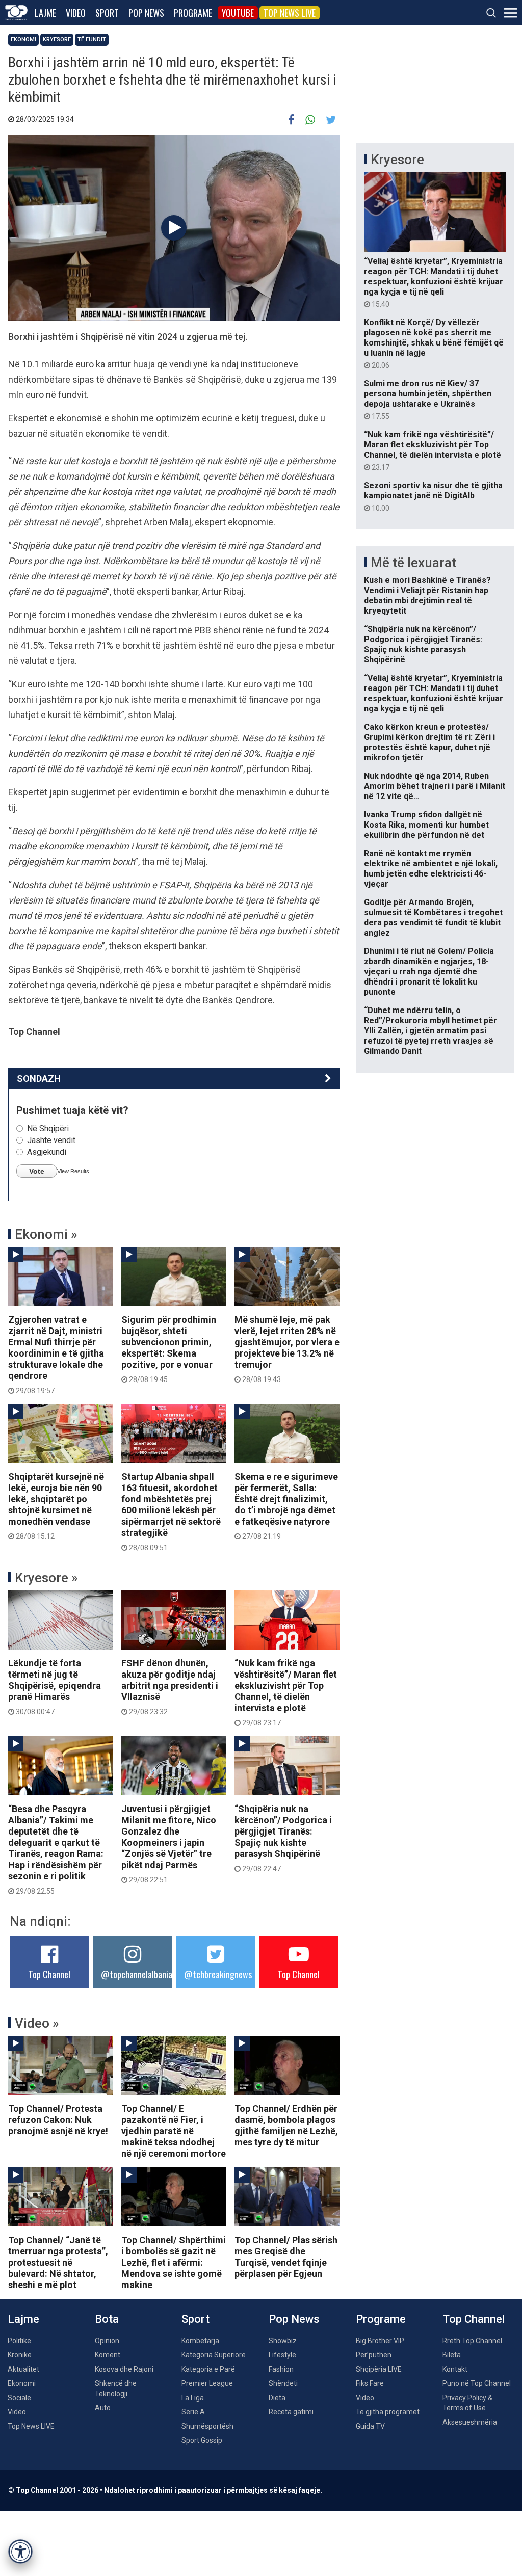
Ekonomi (23, 39)
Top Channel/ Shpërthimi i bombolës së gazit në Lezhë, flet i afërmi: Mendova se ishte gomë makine (174, 2262)
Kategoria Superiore (214, 2355)
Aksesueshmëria (470, 2422)
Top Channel (49, 1974)
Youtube (238, 13)
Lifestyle (282, 2355)
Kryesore (57, 39)
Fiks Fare (370, 2383)
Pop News (146, 13)
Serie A (193, 2412)
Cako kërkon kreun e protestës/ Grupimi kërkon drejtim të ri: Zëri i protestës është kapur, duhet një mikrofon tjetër (429, 742)
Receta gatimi (291, 2412)
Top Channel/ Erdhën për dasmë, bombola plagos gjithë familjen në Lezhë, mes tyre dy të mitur (286, 2125)
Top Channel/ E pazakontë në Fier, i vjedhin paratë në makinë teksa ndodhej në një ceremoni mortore (174, 2131)
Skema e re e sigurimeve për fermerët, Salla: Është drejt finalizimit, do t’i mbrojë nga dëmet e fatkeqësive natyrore (286, 1506)
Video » (37, 2023)
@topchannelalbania (137, 1974)
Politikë (19, 2341)
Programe (193, 13)
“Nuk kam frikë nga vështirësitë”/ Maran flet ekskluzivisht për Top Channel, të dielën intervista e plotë (286, 1692)
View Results (73, 1171)
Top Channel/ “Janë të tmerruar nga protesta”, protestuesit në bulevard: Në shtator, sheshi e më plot (58, 2262)
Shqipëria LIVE (379, 2369)
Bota (107, 2319)
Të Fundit (92, 39)
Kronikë (20, 2355)
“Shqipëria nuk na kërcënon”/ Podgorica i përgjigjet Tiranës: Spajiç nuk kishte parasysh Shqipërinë (283, 1838)
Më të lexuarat (413, 563)
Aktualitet (23, 2369)
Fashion (281, 2369)
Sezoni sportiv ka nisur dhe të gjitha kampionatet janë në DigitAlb (433, 496)
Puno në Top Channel (477, 2383)
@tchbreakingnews (218, 1974)
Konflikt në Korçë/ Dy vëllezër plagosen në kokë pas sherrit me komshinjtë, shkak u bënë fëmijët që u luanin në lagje (434, 343)
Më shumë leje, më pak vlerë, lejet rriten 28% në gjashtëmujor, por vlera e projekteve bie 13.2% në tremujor (287, 1349)
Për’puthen (374, 2355)
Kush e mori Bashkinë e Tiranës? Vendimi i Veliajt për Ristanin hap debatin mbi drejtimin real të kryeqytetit (427, 595)
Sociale (19, 2398)
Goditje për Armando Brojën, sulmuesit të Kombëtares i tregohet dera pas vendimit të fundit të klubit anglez (433, 918)
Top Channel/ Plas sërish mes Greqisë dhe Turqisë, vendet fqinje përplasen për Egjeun (286, 2257)
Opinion (107, 2341)
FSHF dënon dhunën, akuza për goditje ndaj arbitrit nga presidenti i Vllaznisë (170, 1687)
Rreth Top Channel (472, 2341)
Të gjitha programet (388, 2412)
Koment (108, 2355)
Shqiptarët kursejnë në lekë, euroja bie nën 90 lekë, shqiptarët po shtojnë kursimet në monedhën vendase (56, 1506)
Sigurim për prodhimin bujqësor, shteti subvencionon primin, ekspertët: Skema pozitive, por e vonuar (169, 1349)
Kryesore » (46, 1578)
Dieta (277, 2398)
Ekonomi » (46, 1234)
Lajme (45, 13)
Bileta (452, 2355)
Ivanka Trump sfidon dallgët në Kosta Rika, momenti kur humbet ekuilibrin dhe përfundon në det (426, 825)
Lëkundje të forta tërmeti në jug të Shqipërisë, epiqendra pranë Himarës (55, 1687)
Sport (107, 13)
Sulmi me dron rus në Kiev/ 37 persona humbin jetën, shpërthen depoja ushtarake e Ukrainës (428, 400)
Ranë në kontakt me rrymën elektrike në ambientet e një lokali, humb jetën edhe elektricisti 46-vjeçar (431, 869)
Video (76, 13)
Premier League (207, 2383)
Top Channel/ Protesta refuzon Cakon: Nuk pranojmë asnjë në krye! (58, 2120)
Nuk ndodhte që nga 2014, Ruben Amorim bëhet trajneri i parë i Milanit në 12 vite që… (435, 786)
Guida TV (370, 2426)
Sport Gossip (202, 2440)
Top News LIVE (290, 13)
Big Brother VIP (380, 2341)
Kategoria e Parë (208, 2369)
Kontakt (455, 2369)
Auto (103, 2408)
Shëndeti (283, 2383)
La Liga (193, 2398)
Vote (37, 1171)
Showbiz (283, 2341)
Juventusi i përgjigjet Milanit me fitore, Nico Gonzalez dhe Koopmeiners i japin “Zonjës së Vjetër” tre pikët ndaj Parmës (169, 1844)
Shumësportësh (207, 2426)
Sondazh (39, 1079)
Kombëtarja (200, 2341)
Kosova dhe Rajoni (124, 2369)
